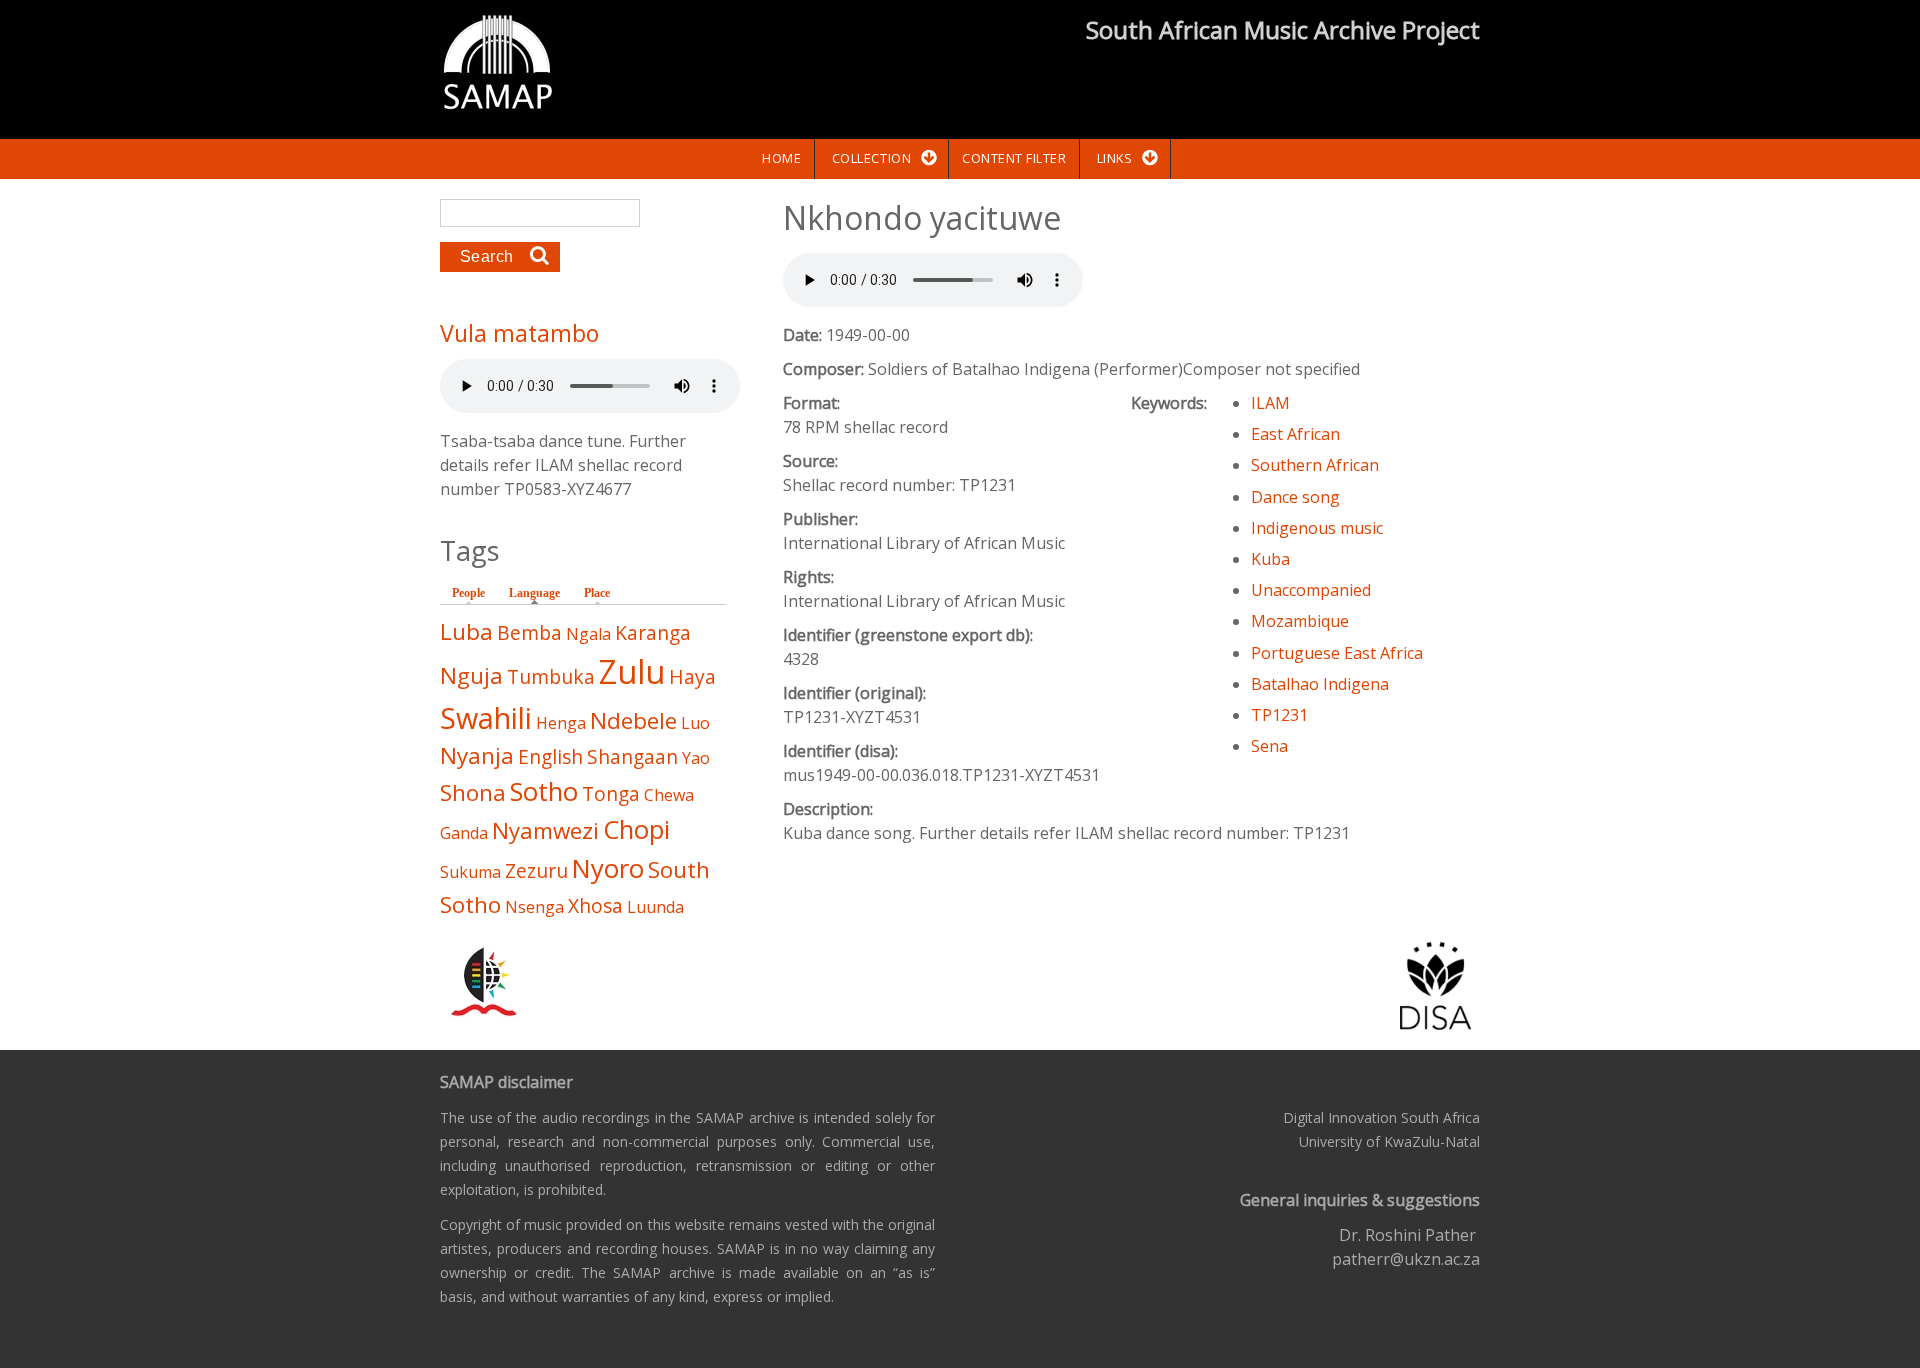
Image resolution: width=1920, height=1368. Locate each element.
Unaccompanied (1311, 590)
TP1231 (1279, 715)
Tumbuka (551, 676)
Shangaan (632, 756)
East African (1295, 434)
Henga (561, 723)
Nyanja (477, 755)
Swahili (486, 717)
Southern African (1315, 465)
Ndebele (633, 720)
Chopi (636, 829)
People (468, 593)
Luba (466, 631)
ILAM (1270, 403)
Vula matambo (519, 333)
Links (1115, 158)
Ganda (464, 833)
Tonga (611, 793)
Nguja (471, 675)
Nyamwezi (545, 830)
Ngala (588, 634)
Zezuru (536, 870)
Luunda (655, 907)
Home (781, 158)
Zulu (632, 671)
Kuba (1270, 559)
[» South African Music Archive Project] (497, 65)
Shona (473, 792)
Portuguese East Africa (1337, 653)
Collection (871, 158)
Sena (1269, 746)
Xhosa (595, 905)
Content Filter (1014, 158)
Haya (692, 676)
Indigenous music (1317, 528)
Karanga (653, 632)
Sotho (544, 791)
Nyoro (608, 868)
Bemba (529, 632)
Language (539, 593)
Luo (695, 723)
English (550, 756)
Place (597, 593)
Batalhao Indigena (1320, 684)
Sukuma (470, 872)
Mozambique (1300, 621)
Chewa (669, 795)
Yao (696, 758)
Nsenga (534, 907)
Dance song (1295, 497)
